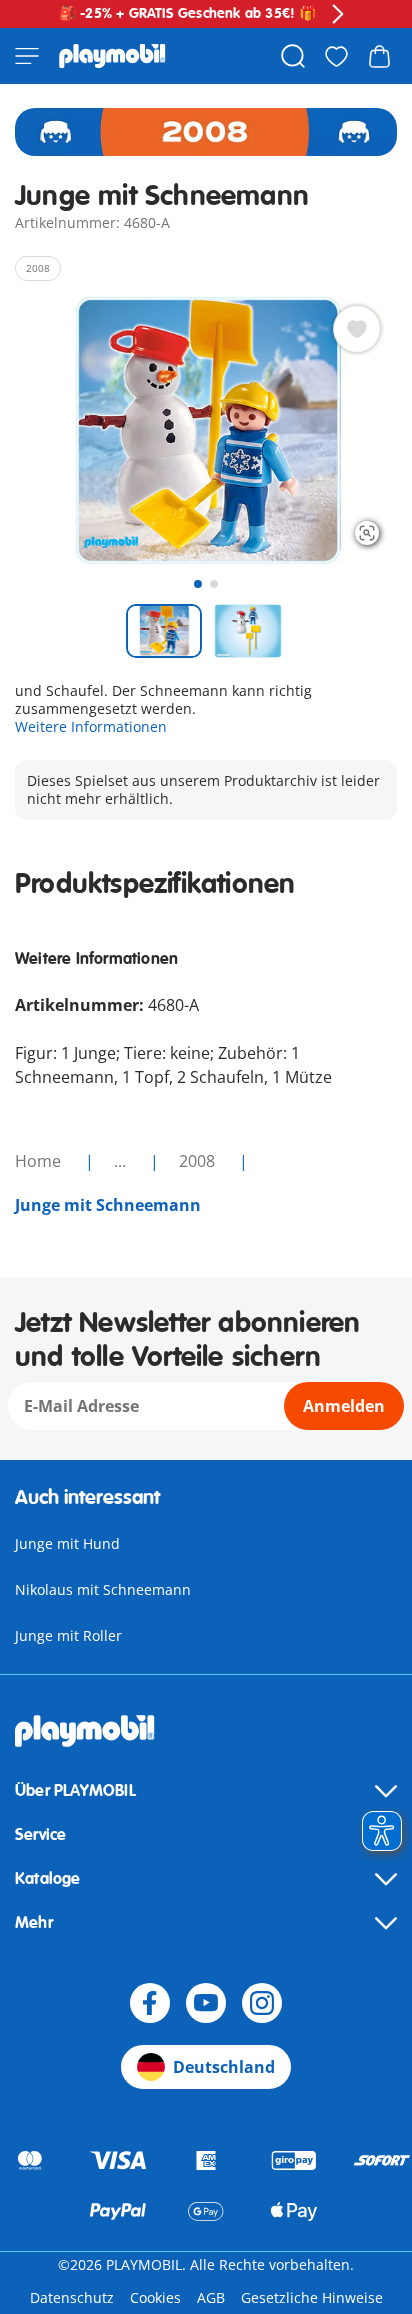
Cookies (155, 2297)
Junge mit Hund (67, 1543)
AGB (211, 2297)
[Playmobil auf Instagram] (262, 2003)
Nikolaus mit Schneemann (103, 1589)
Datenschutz (72, 2297)
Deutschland (224, 2067)
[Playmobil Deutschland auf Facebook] (150, 2003)
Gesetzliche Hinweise (312, 2297)
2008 (199, 1161)
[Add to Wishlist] (357, 329)
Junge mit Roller (68, 1635)
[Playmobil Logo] (112, 56)
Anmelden (344, 1406)
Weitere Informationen (91, 726)
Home (40, 1161)
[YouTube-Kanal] (206, 2003)
